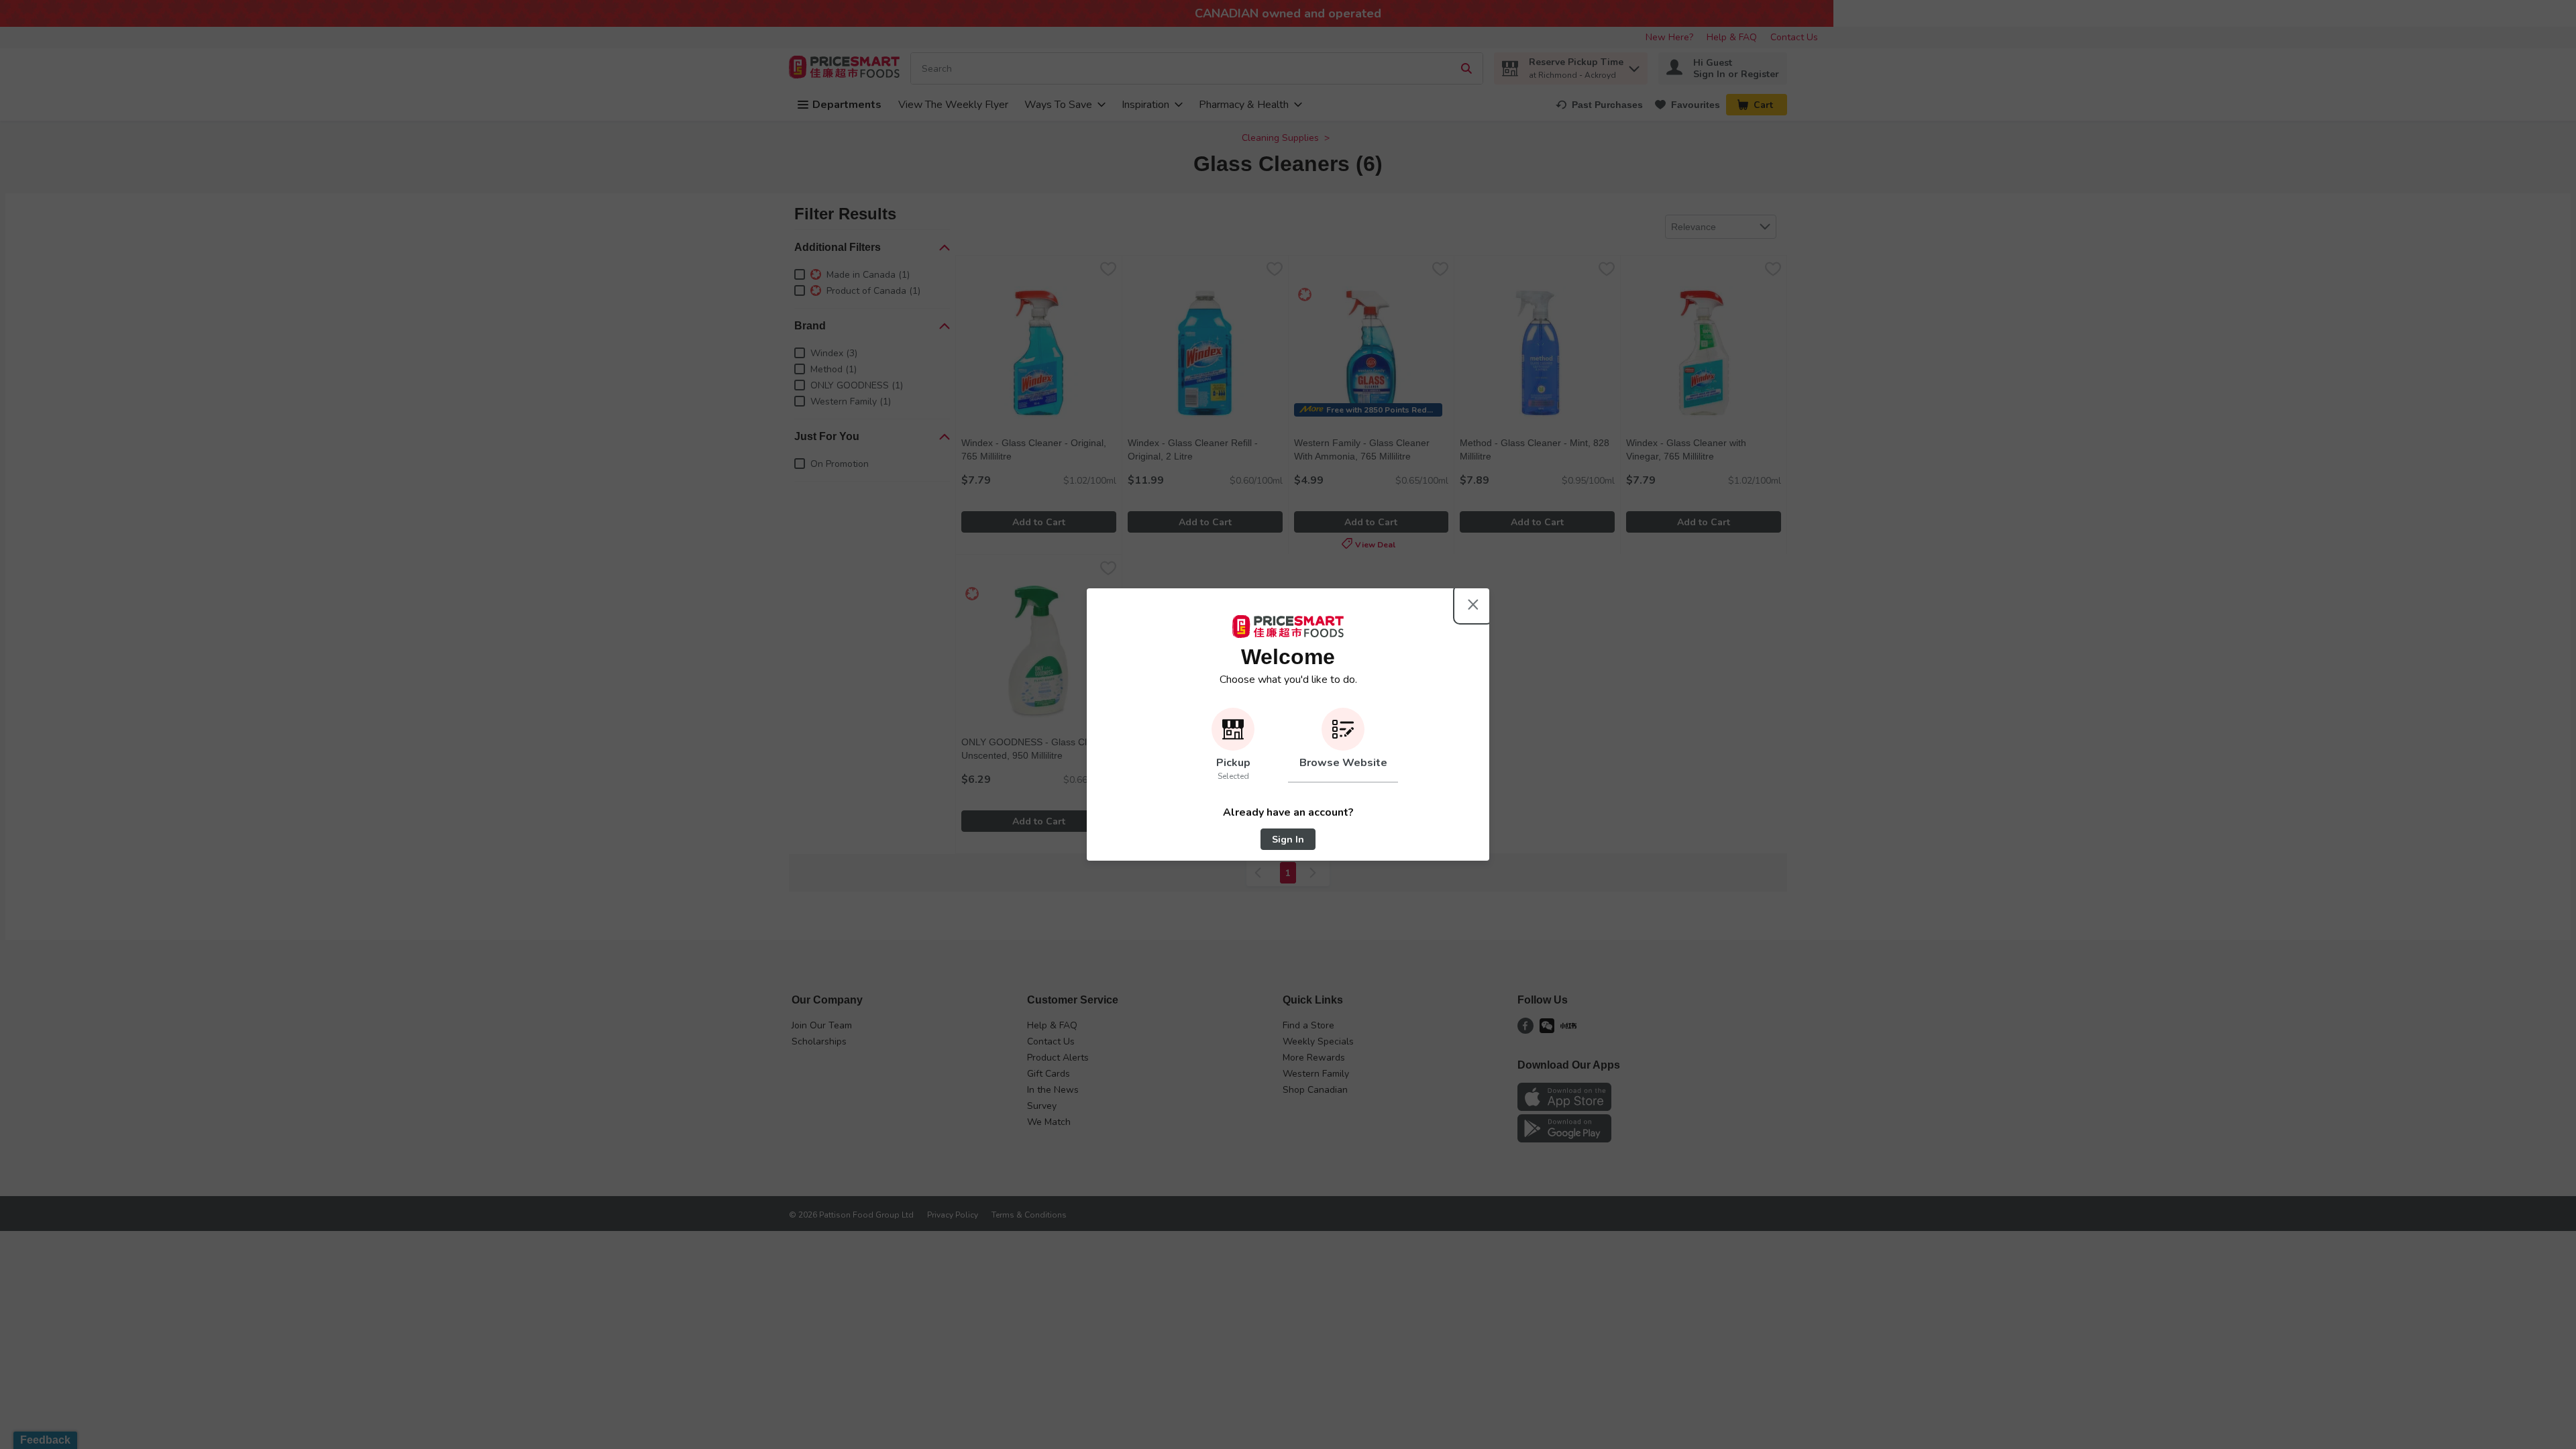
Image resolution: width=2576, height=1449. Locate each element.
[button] (1233, 745)
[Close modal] (1473, 604)
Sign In (1288, 840)
